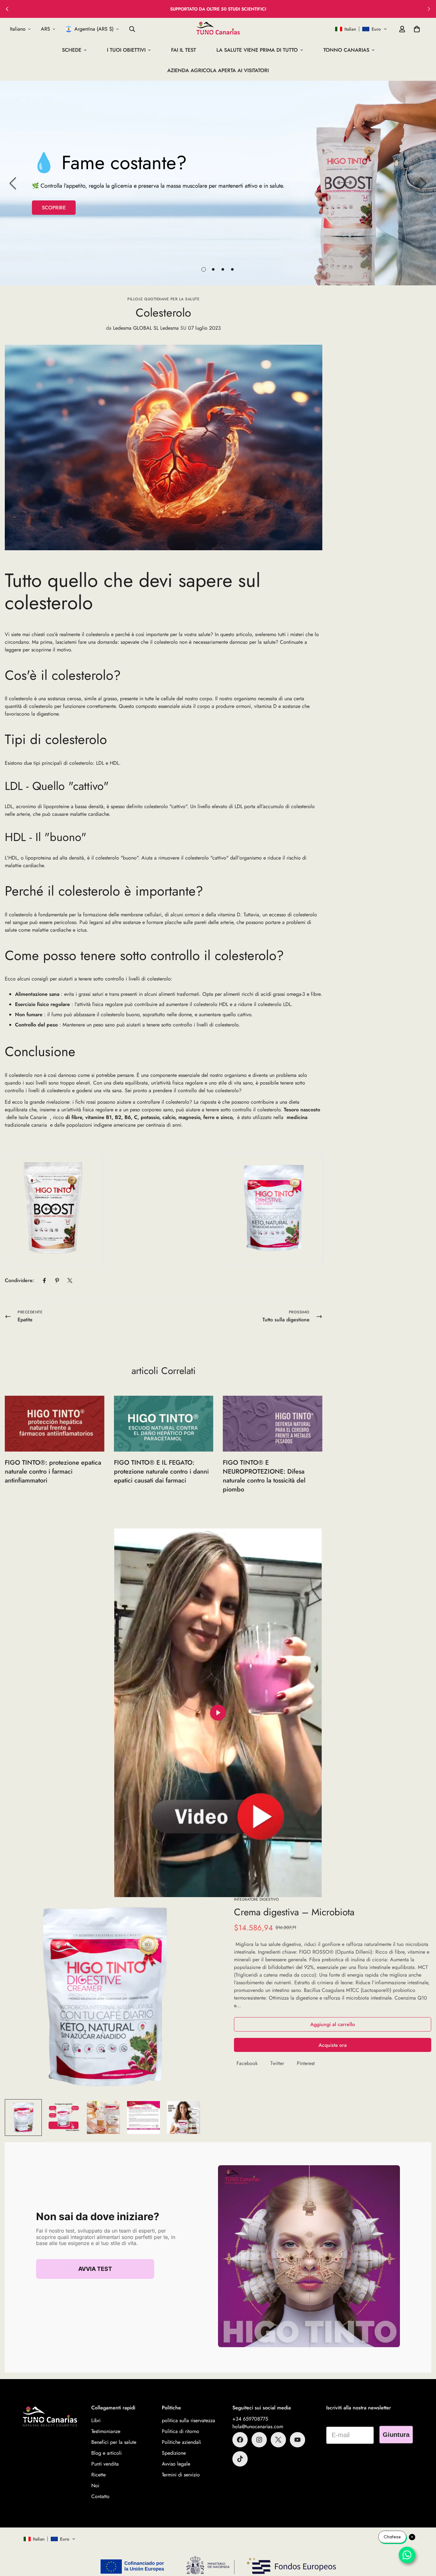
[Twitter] (70, 1280)
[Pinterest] (57, 1280)
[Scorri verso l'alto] (424, 2541)
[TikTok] (240, 2459)
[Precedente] (13, 183)
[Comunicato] (297, 2440)
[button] (361, 29)
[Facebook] (44, 1280)
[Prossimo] (423, 183)
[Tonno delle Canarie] (218, 29)
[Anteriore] (7, 9)
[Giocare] (218, 1713)
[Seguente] (429, 9)
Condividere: (19, 1280)
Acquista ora (333, 2045)
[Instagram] (259, 2440)
